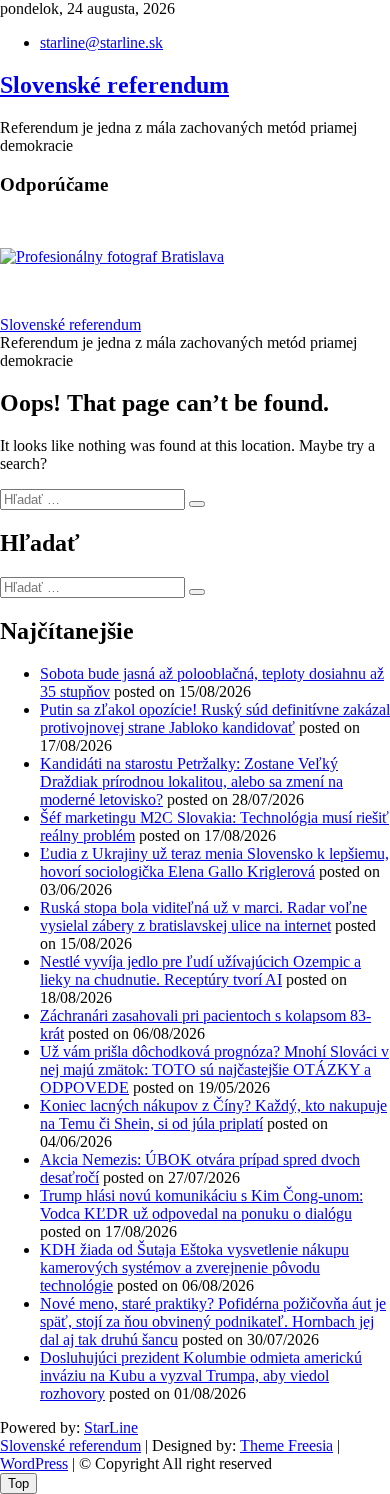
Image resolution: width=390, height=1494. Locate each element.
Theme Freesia (286, 1445)
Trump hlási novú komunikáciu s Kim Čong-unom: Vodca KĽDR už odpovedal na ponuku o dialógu (201, 1204)
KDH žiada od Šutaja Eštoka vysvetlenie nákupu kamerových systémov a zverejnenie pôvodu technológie (194, 1267)
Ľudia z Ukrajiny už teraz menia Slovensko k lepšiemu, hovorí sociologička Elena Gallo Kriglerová (214, 862)
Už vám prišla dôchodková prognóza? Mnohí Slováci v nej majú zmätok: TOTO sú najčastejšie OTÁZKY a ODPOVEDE (214, 1069)
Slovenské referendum (114, 85)
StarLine (111, 1427)
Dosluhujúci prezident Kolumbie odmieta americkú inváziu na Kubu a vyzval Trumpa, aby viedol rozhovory (201, 1375)
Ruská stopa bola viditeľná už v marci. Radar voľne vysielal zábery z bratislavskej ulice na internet (203, 916)
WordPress (34, 1463)
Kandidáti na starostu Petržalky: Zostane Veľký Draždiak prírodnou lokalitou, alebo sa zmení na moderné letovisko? (191, 781)
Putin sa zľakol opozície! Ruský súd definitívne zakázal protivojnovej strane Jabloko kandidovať (215, 718)
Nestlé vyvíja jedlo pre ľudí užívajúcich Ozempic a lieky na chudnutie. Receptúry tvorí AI (200, 970)
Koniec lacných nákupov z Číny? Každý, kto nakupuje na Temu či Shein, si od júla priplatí (213, 1114)
